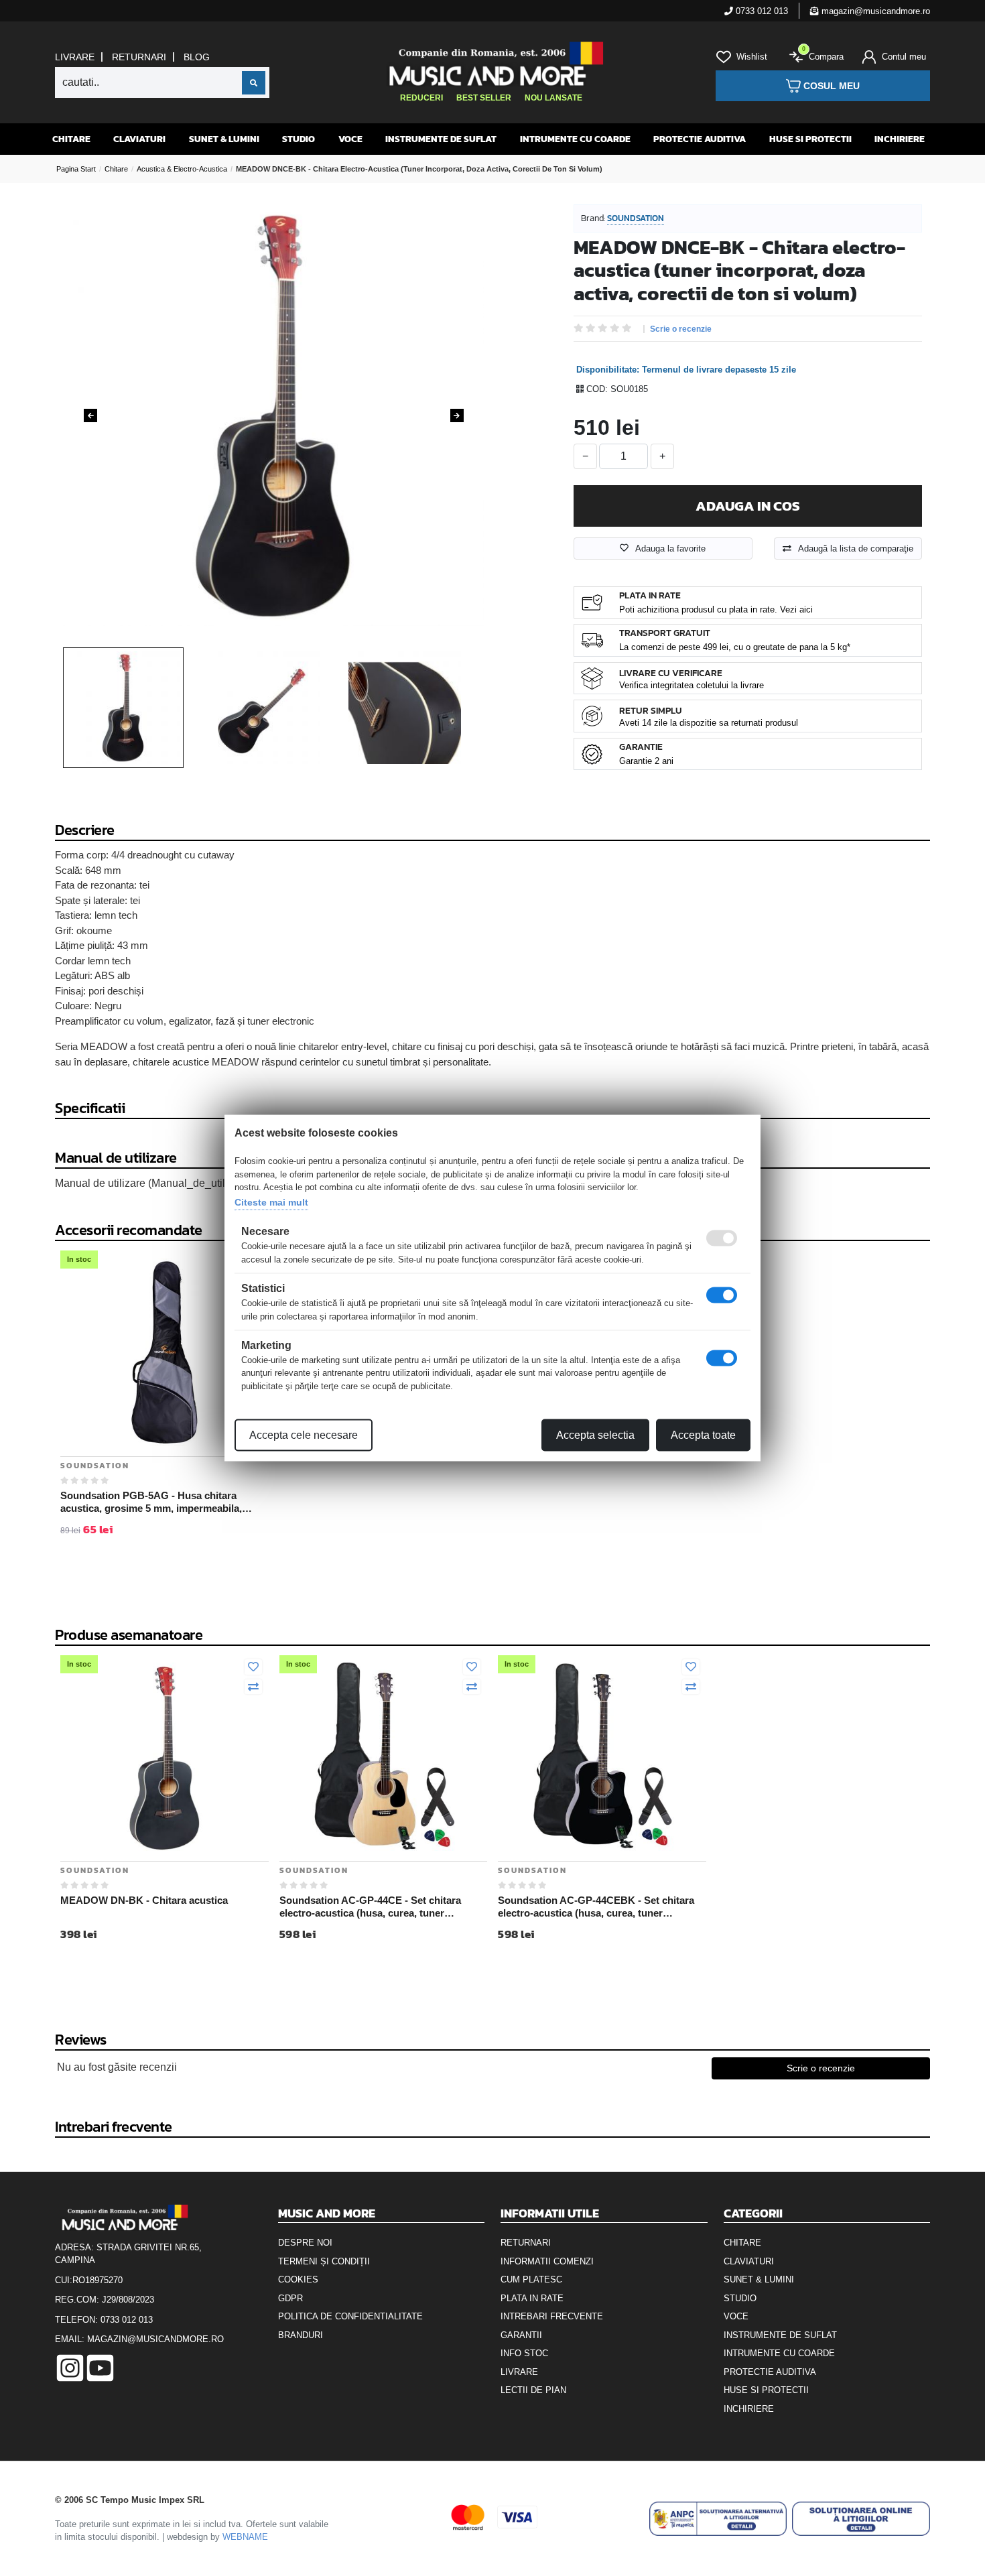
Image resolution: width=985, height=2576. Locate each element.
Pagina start (76, 169)
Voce (350, 139)
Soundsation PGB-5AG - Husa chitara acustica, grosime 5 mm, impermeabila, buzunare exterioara (151, 1502)
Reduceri (421, 98)
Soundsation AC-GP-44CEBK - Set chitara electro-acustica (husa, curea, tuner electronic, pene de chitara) (596, 1907)
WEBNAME (245, 2537)
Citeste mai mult (271, 1202)
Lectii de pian (533, 2390)
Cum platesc (531, 2279)
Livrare (75, 57)
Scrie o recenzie (681, 329)
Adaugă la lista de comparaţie (856, 549)
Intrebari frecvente (552, 2316)
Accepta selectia (595, 1435)
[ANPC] (718, 2519)
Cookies (298, 2279)
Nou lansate (553, 98)
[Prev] (90, 415)
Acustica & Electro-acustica (182, 169)
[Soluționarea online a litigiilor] (861, 2519)
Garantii (521, 2335)
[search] (254, 83)
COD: (597, 389)
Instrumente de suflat (441, 139)
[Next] (457, 415)
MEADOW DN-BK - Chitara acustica (144, 1900)
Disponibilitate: (608, 370)
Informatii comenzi (547, 2261)
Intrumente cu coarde (575, 139)
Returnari (139, 57)
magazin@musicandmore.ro (874, 11)
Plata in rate (532, 2298)
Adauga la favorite (670, 549)
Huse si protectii (810, 139)
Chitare (71, 139)
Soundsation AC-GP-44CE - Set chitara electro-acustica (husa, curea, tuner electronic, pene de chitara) (370, 1907)
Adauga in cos (748, 506)
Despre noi (305, 2243)
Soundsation (636, 218)
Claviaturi (139, 139)
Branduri (301, 2335)
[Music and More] (491, 64)
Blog (197, 57)
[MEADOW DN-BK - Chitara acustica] (165, 1756)
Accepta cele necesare (304, 1435)
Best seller (484, 98)
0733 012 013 (761, 11)
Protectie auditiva (700, 139)
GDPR (290, 2298)
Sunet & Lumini (224, 139)
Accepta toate (703, 1435)
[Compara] (253, 1687)
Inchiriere (900, 139)
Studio (299, 139)
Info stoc (524, 2353)
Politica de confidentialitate (350, 2316)
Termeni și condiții (324, 2261)
